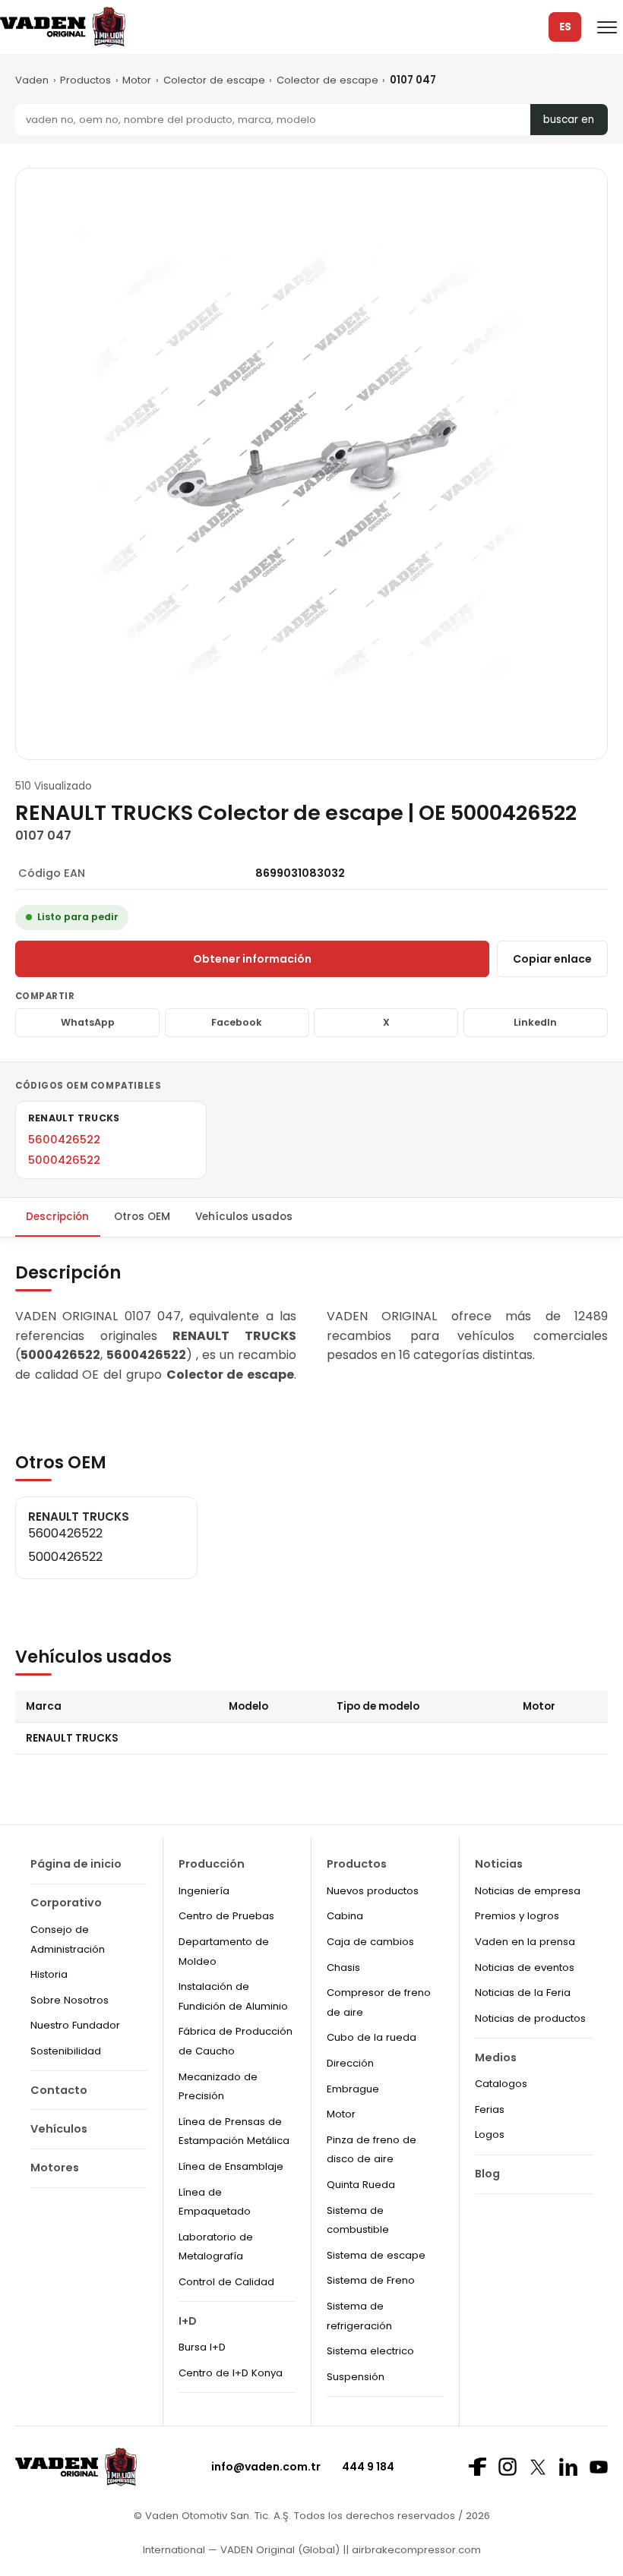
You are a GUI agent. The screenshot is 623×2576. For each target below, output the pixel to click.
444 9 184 (368, 2467)
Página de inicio (76, 1864)
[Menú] (607, 27)
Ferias (490, 2109)
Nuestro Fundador (75, 2025)
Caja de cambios (370, 1942)
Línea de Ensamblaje (231, 2166)
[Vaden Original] (63, 27)
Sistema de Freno (371, 2280)
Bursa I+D (202, 2347)
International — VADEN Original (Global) (241, 2550)
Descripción (57, 1217)
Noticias (499, 1864)
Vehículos (59, 2129)
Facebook (237, 1022)
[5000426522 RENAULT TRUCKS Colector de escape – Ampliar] (311, 464)
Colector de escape (214, 80)
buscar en (569, 120)
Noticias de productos (530, 2018)
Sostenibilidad (66, 2051)
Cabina (345, 1916)
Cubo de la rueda (372, 2037)
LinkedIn (535, 1022)
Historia (49, 1974)
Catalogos (501, 2084)
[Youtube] (599, 2467)
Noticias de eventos (525, 1967)
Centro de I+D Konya (231, 2373)
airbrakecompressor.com (415, 2550)
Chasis (343, 1967)
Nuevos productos (373, 1891)
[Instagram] (508, 2467)
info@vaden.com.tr (266, 2467)
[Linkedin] (568, 2467)
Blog (487, 2174)
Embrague (353, 2089)
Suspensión (356, 2377)
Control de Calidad (226, 2282)
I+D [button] (188, 2321)
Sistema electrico (370, 2351)
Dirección (350, 2063)
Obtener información (252, 959)
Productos (85, 80)
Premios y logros (517, 1916)
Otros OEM (142, 1217)
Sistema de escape (376, 2255)
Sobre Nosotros (70, 2000)
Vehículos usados (244, 1217)
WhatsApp (88, 1022)
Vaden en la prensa (525, 1942)
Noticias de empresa (528, 1891)
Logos (490, 2135)
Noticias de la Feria (523, 1993)
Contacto (59, 2090)
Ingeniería (204, 1891)
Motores (55, 2168)
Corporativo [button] (66, 1903)
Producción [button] (212, 1864)
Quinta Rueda (361, 2185)
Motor (137, 80)
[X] (538, 2467)
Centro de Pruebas (226, 1916)
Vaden (32, 80)
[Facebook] (477, 2467)
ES (565, 27)
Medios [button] (496, 2057)
